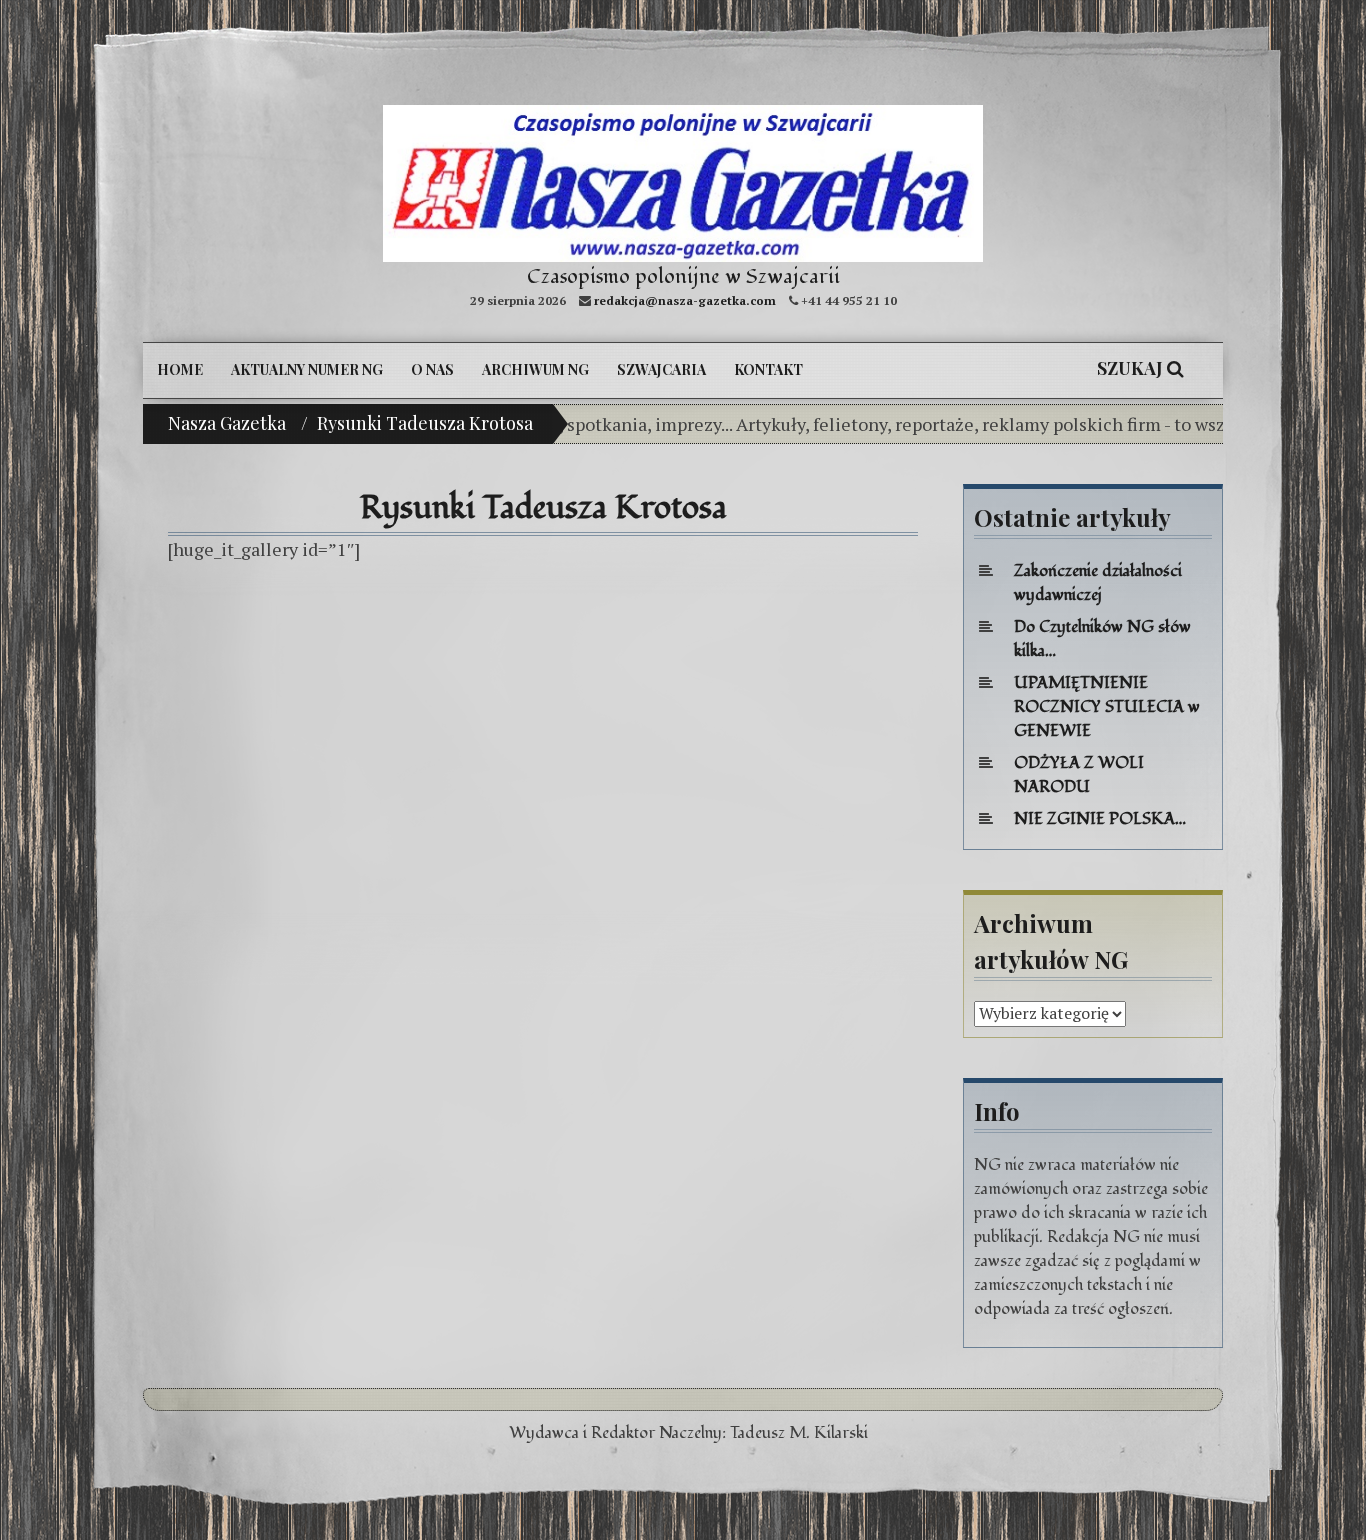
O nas (432, 369)
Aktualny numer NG (307, 369)
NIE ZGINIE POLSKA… (1100, 819)
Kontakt (768, 369)
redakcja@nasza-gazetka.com (685, 300)
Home (180, 369)
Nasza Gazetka (227, 423)
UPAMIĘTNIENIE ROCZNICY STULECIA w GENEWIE (1107, 707)
